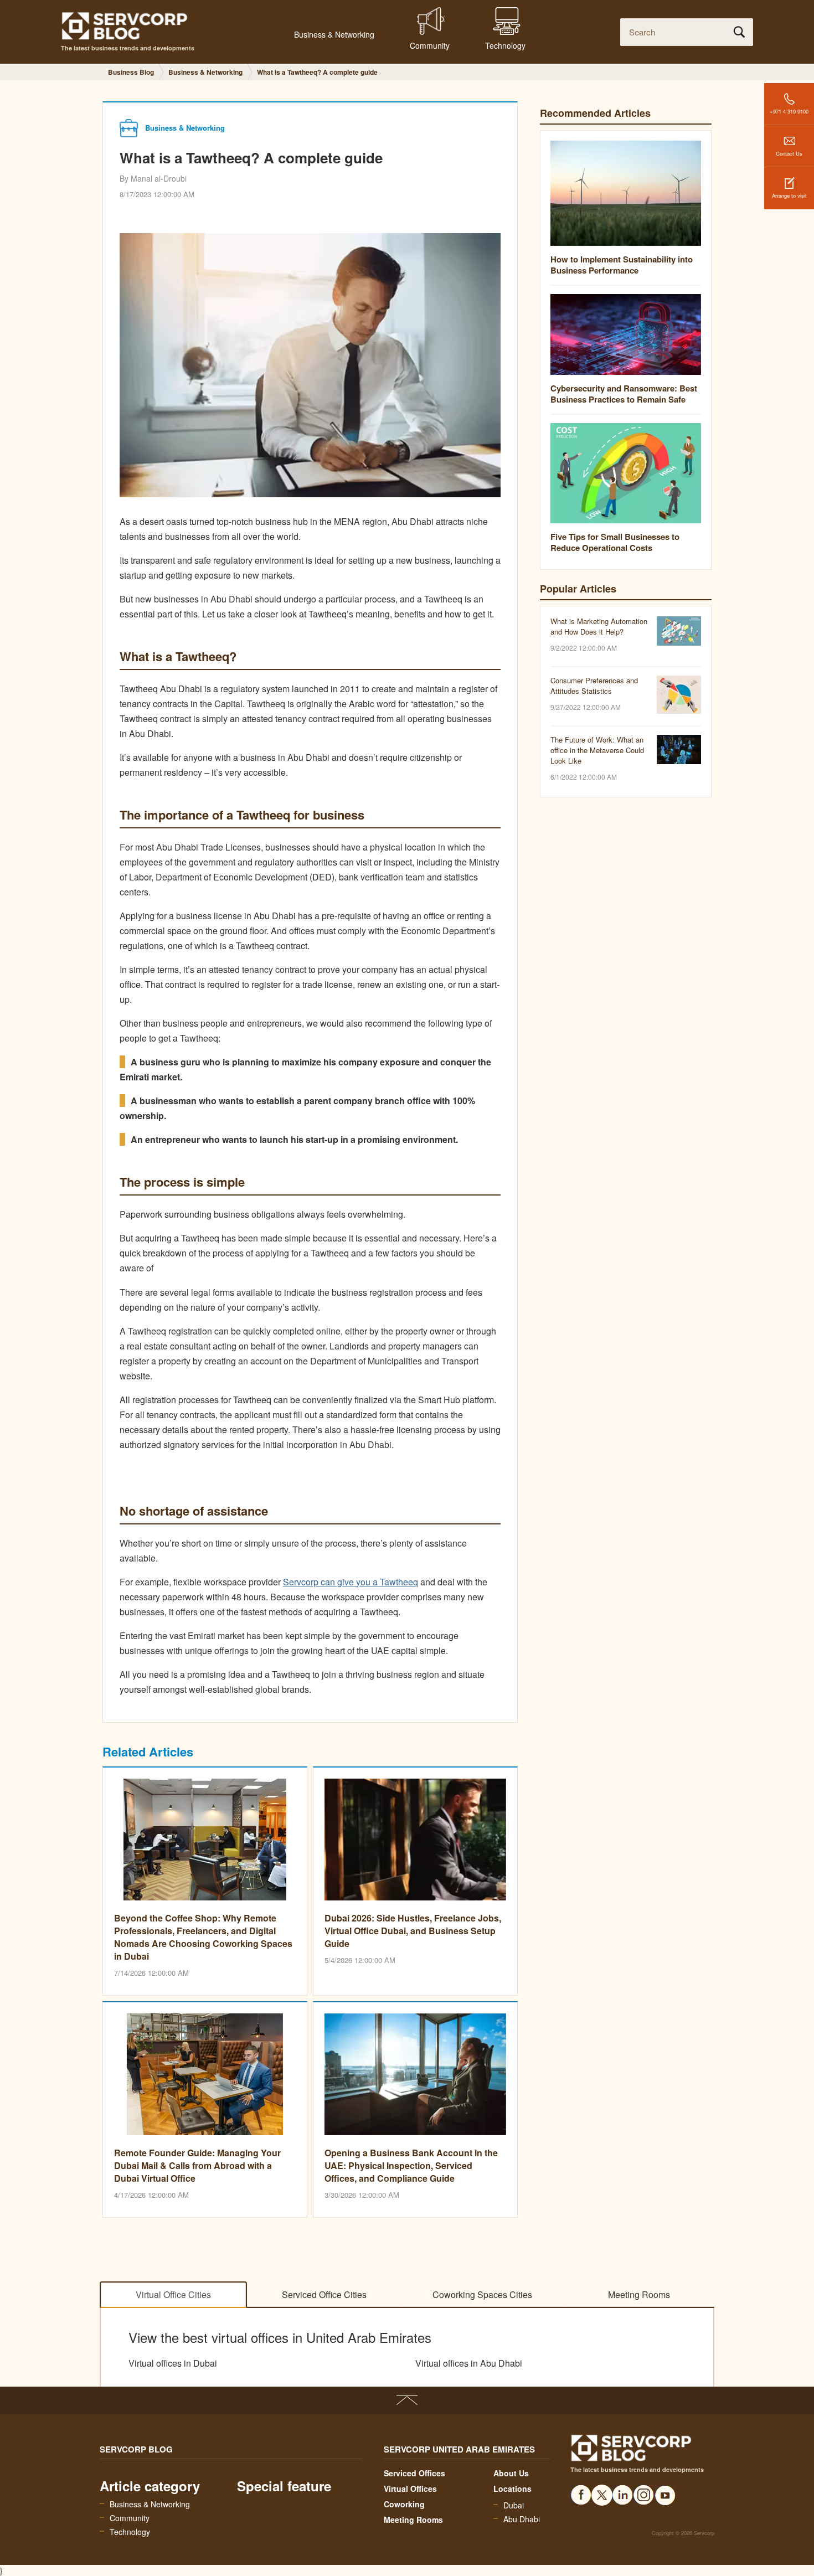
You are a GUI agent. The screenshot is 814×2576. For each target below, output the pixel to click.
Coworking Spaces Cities (482, 2294)
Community (130, 2518)
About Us (511, 2473)
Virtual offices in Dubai (173, 2363)
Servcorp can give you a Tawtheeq (351, 1582)
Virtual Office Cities (173, 2294)
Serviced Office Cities (324, 2294)
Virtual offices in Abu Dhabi (469, 2363)
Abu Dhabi (522, 2519)
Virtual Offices (410, 2489)
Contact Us (789, 153)
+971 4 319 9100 (789, 111)
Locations (512, 2489)
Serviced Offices (414, 2473)
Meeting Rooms (639, 2294)
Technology (130, 2532)
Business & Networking (150, 2504)
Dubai (514, 2505)
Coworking (404, 2504)
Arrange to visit (789, 195)
